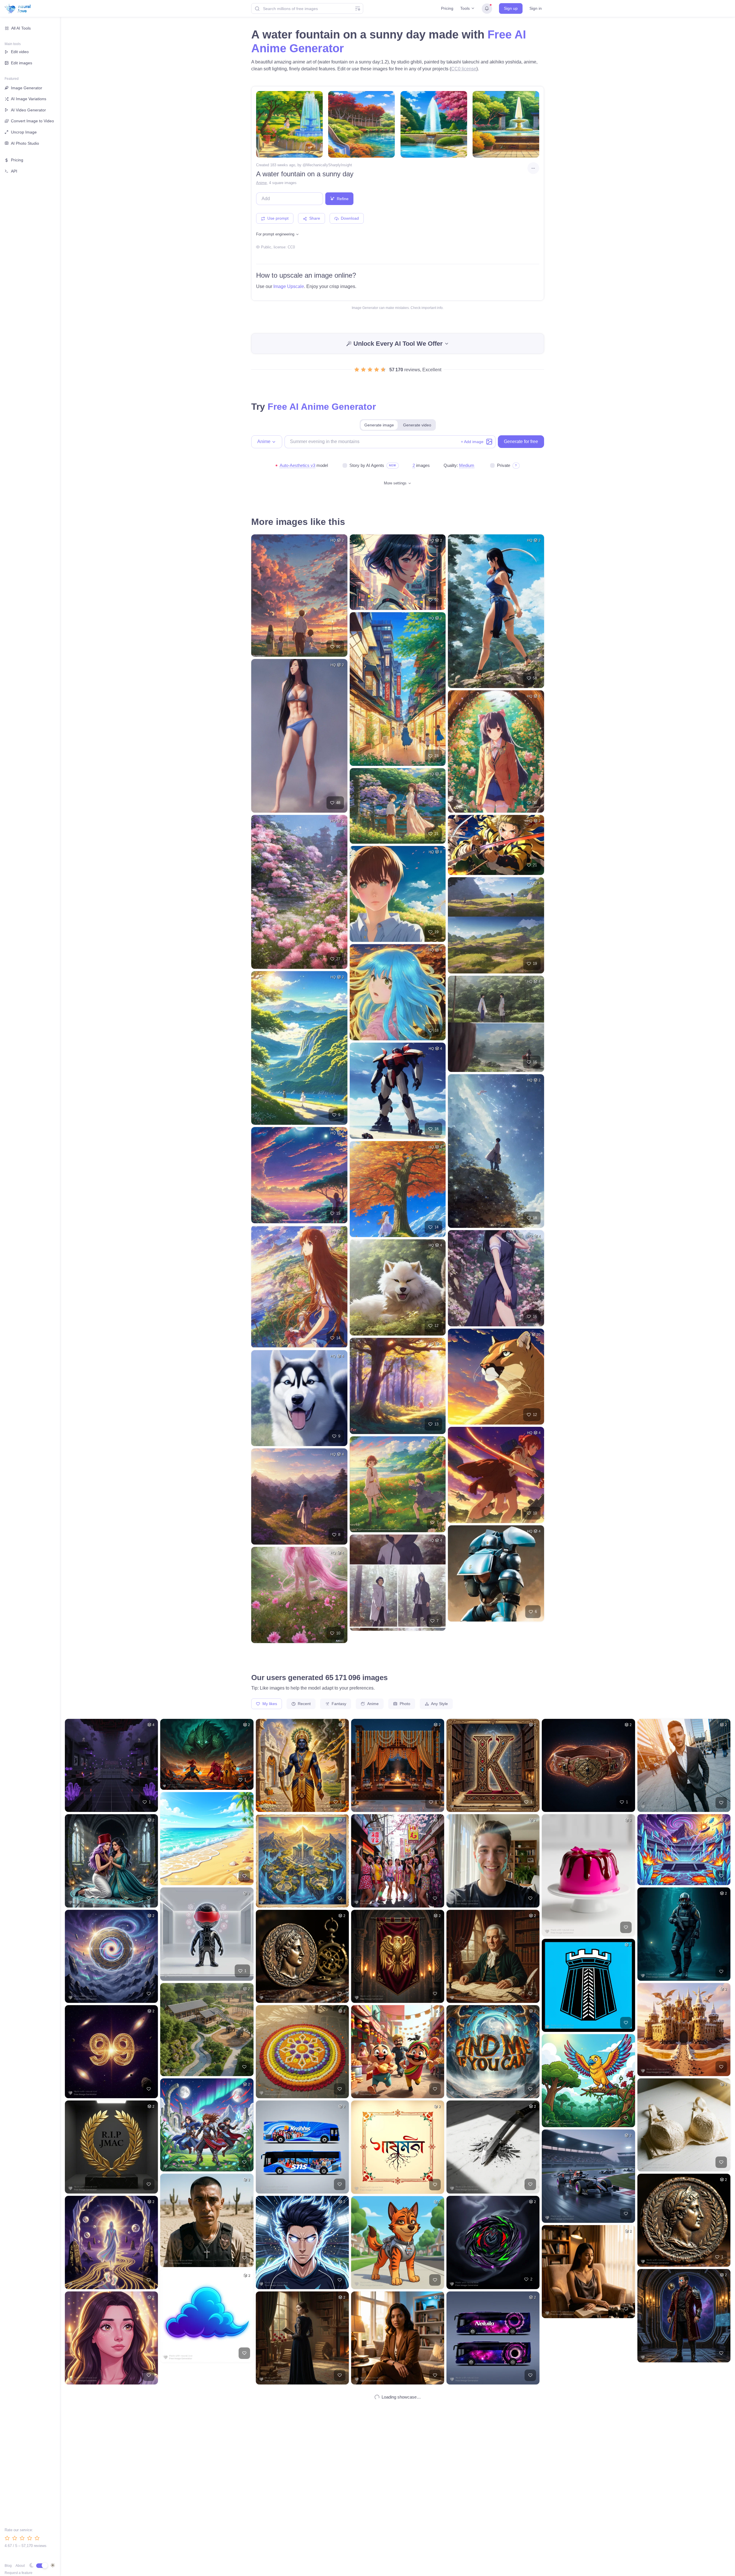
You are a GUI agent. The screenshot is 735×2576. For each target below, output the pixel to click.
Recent (304, 1704)
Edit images (22, 63)
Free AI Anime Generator (322, 407)
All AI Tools (21, 28)
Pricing (447, 8)
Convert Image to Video (32, 121)
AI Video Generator (28, 110)
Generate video (417, 425)
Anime (261, 183)
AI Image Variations (29, 99)
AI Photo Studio (25, 143)
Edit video (20, 52)
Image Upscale (289, 286)
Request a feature (19, 2573)
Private (504, 465)
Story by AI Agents (367, 465)
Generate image (379, 425)
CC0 (291, 247)
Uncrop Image (24, 132)
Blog (8, 2566)
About (20, 2566)
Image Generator (27, 88)
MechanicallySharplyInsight (329, 165)
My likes (269, 1704)
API (14, 171)
